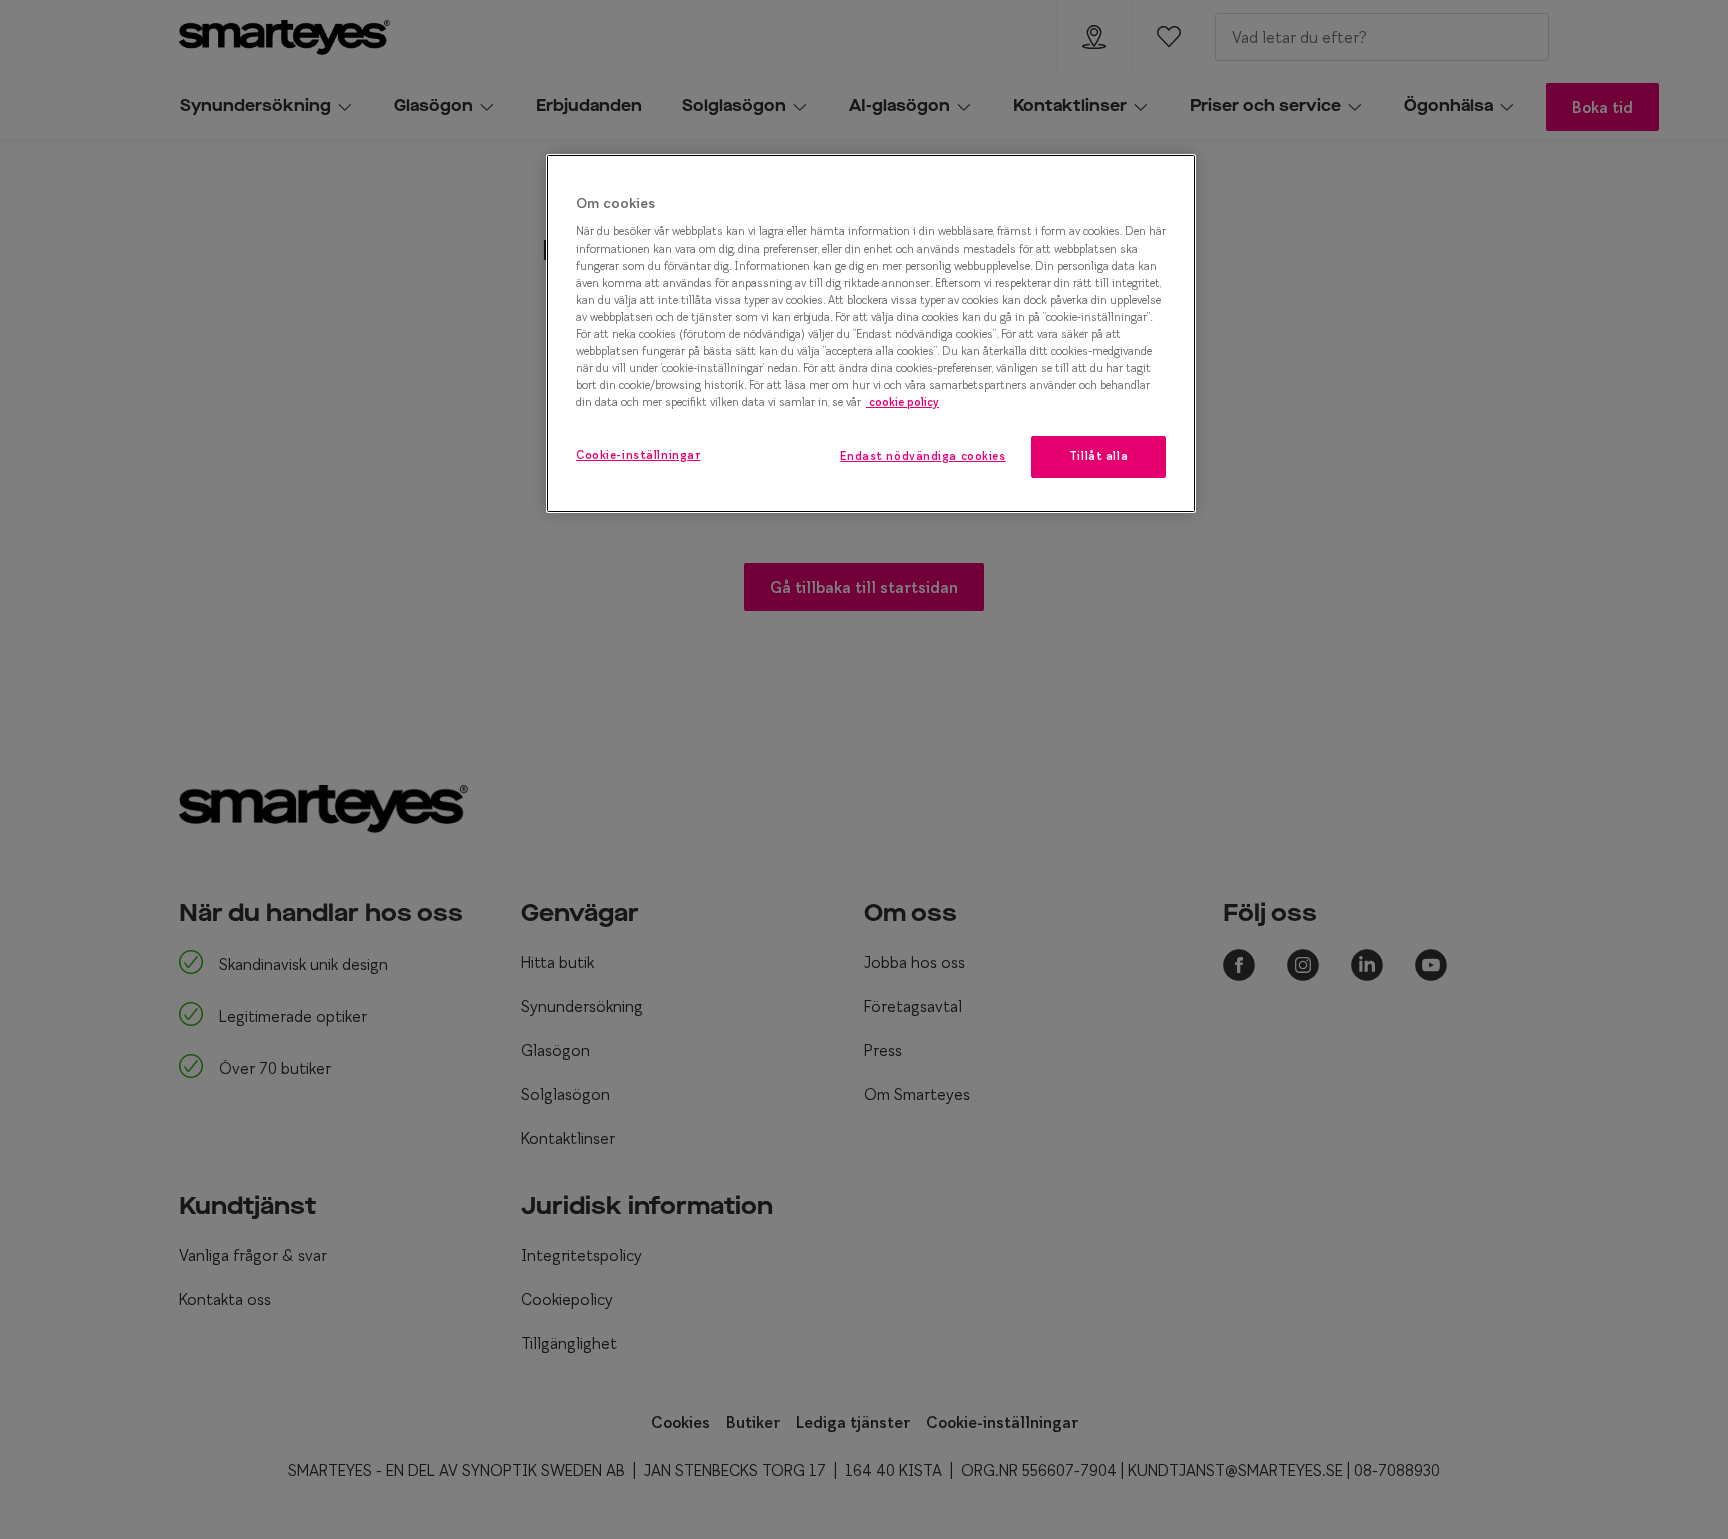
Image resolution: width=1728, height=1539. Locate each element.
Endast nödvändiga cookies (922, 456)
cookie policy (902, 402)
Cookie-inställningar (638, 455)
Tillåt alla (1098, 456)
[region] (871, 333)
